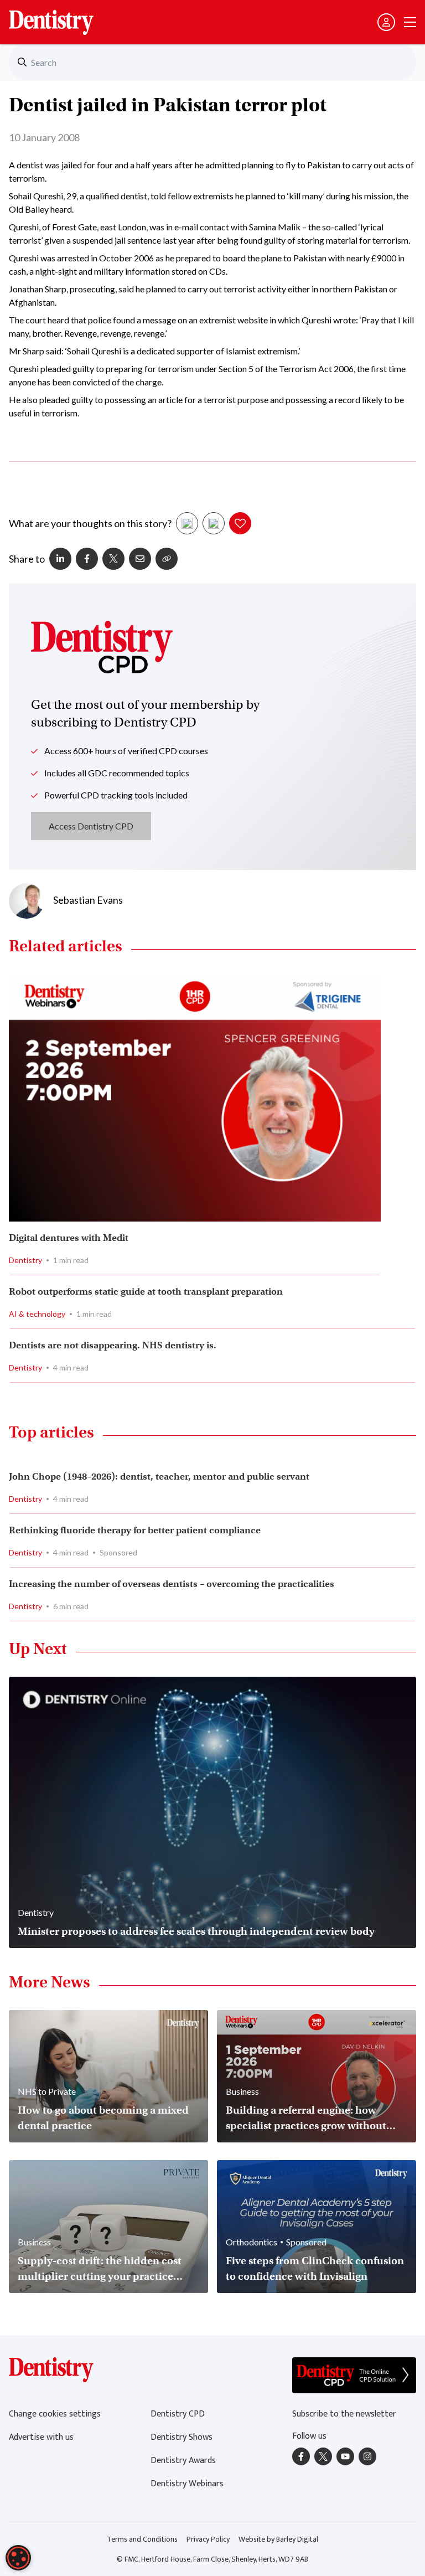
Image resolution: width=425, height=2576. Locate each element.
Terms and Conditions (142, 2539)
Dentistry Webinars (187, 2484)
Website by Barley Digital (278, 2539)
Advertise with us (41, 2437)
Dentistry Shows (182, 2437)
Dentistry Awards (183, 2461)
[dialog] (18, 2558)
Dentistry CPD (178, 2414)
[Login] (386, 22)
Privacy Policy (208, 2539)
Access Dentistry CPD (91, 826)
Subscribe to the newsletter (344, 2414)
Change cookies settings (55, 2414)
